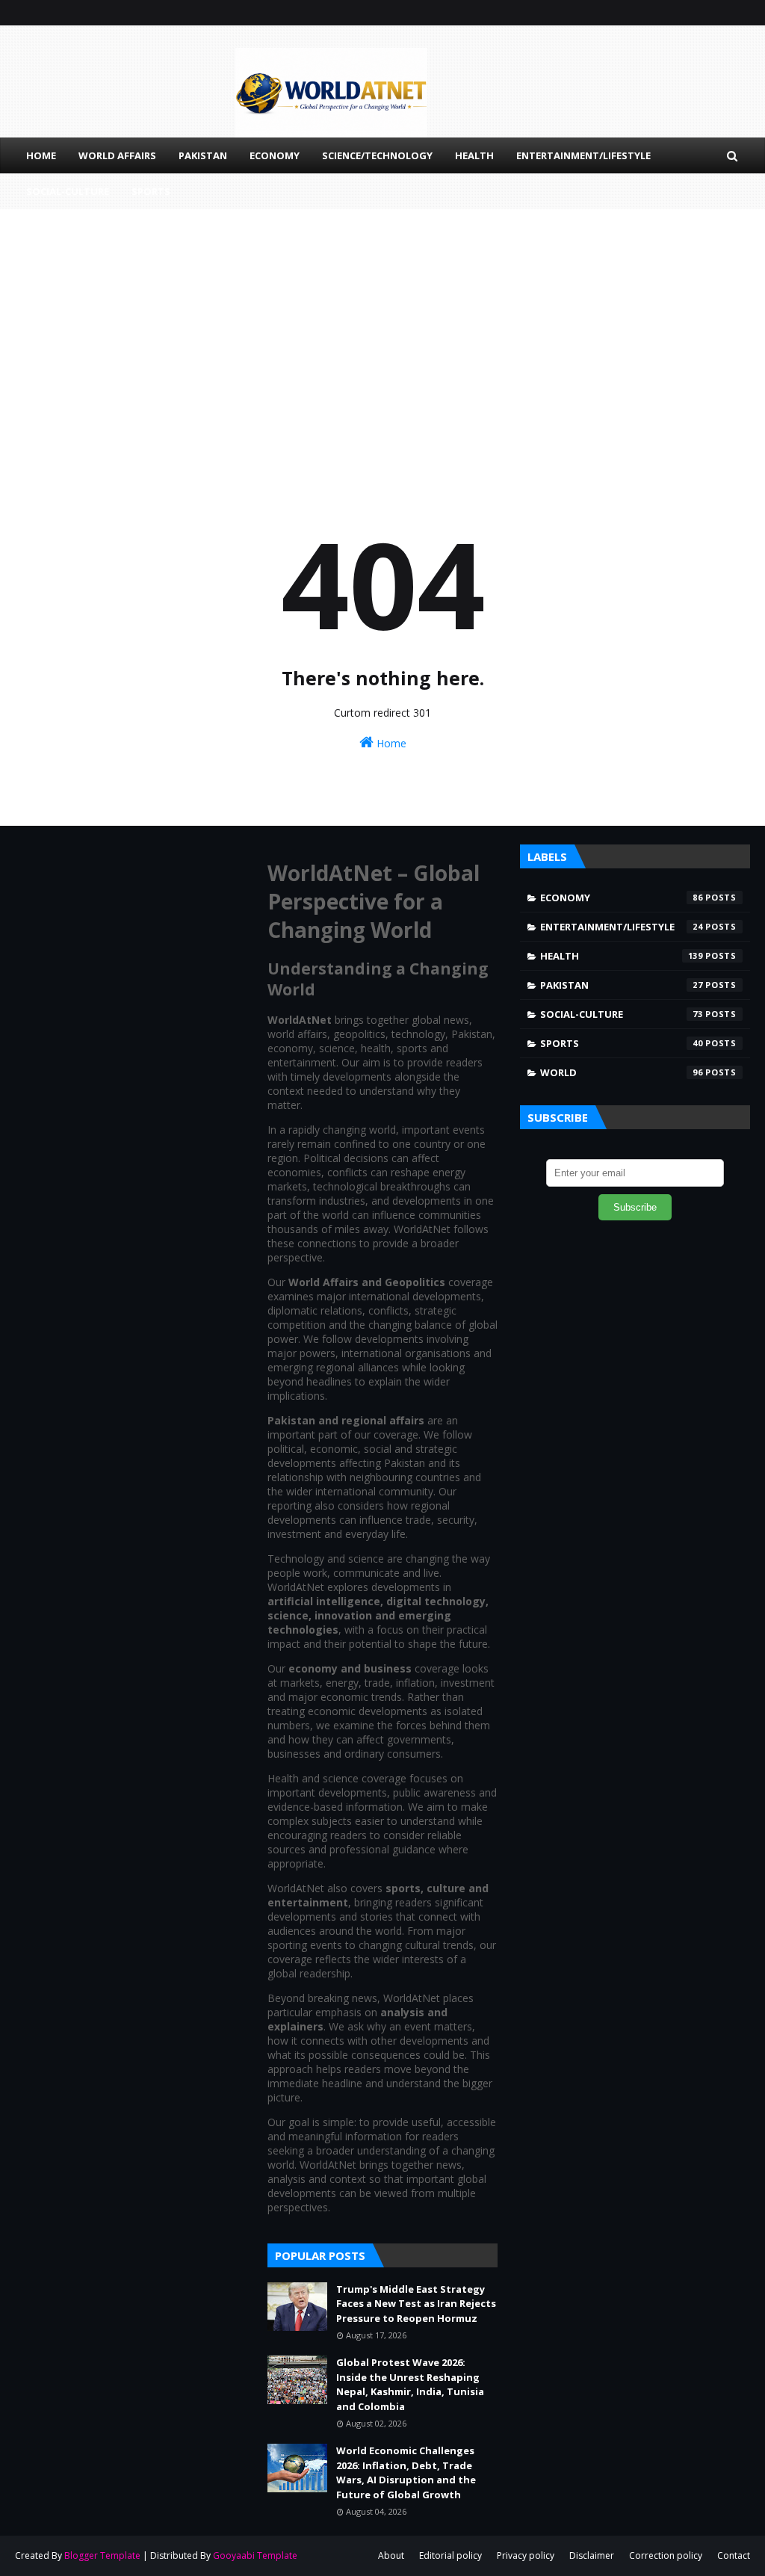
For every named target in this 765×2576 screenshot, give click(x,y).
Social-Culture (622, 1014)
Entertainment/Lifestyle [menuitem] (583, 155)
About (391, 2555)
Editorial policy (450, 2555)
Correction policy (666, 2555)
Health (622, 956)
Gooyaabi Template (255, 2555)
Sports (622, 1043)
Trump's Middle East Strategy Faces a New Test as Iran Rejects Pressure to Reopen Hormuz (416, 2304)
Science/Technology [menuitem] (377, 155)
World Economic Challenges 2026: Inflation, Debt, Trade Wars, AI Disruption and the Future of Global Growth (406, 2472)
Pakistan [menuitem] (203, 155)
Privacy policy (526, 2555)
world (622, 1072)
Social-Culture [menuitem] (68, 191)
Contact (734, 2555)
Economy (622, 898)
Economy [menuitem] (275, 155)
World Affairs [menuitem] (117, 155)
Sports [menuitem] (151, 191)
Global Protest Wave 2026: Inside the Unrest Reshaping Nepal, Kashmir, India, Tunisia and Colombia (410, 2384)
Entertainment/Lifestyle (622, 927)
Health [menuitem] (474, 155)
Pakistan (622, 985)
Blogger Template (102, 2555)
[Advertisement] (382, 336)
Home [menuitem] (41, 155)
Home (390, 743)
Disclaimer (592, 2555)
